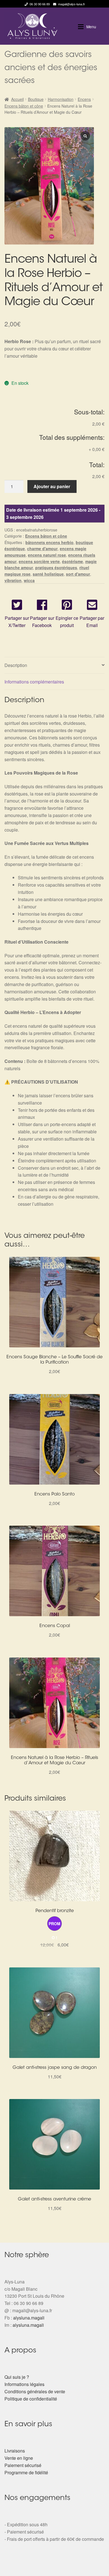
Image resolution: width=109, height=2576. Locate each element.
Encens (84, 99)
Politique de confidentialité (31, 2399)
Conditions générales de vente (35, 2391)
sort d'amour (78, 574)
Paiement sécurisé (23, 2465)
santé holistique (48, 574)
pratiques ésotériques (56, 568)
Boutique (36, 99)
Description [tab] (16, 665)
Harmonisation (61, 99)
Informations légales (24, 2384)
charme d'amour (42, 549)
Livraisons (15, 2451)
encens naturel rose (47, 555)
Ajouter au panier (52, 486)
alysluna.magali (29, 2318)
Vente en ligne (19, 2458)
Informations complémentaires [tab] (34, 682)
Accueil (17, 99)
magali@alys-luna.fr (72, 4)
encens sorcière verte (39, 561)
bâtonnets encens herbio (49, 542)
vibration (13, 580)
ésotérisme (73, 561)
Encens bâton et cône (24, 106)
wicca (29, 580)
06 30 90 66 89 (40, 4)
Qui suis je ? (17, 2377)
